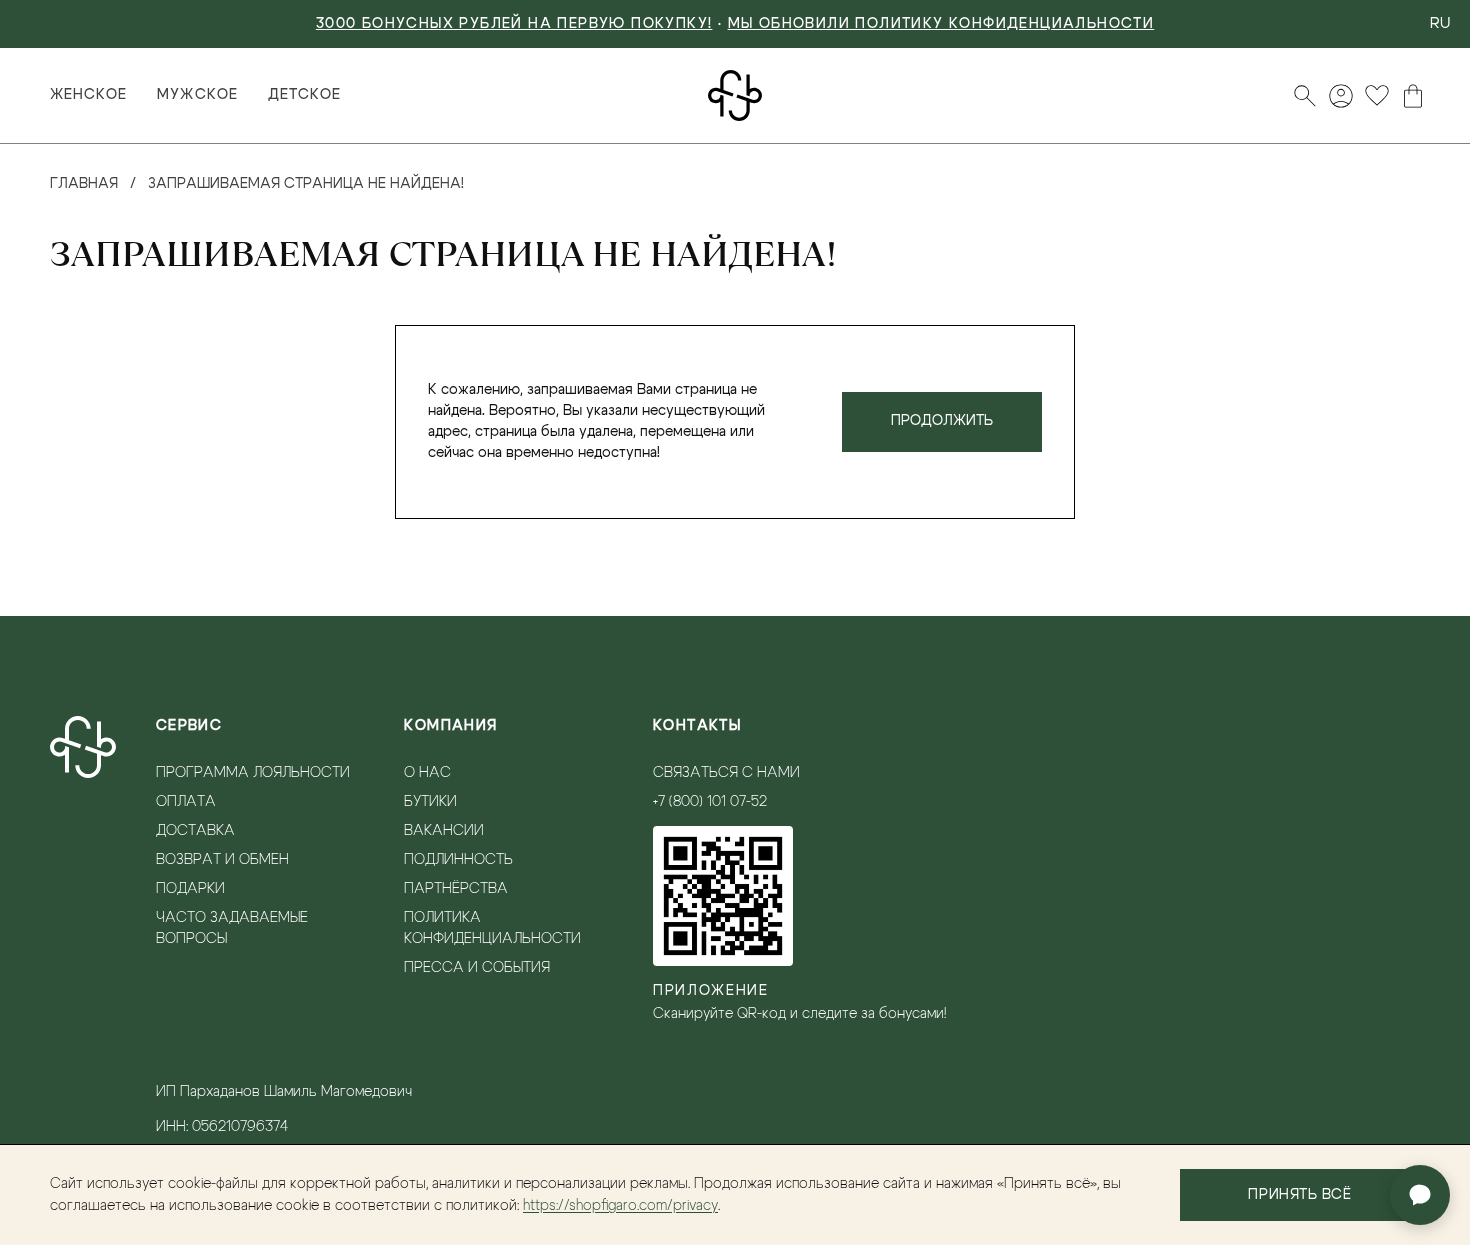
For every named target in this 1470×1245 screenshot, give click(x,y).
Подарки (190, 889)
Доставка (195, 831)
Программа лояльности (253, 773)
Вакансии (444, 831)
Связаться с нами (726, 773)
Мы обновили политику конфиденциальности (941, 24)
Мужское (197, 95)
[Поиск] (1305, 96)
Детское (304, 95)
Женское (88, 95)
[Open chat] (1420, 1195)
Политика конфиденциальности (492, 928)
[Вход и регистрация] (1341, 96)
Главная (84, 184)
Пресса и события (477, 968)
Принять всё (1299, 1195)
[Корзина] (1413, 96)
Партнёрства (456, 889)
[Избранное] (1377, 96)
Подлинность (458, 860)
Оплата (186, 802)
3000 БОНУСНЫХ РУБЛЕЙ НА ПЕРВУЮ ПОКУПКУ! (514, 24)
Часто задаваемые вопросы (232, 928)
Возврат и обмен (222, 860)
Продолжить (942, 421)
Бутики (430, 802)
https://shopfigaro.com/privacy (620, 1206)
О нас (427, 773)
